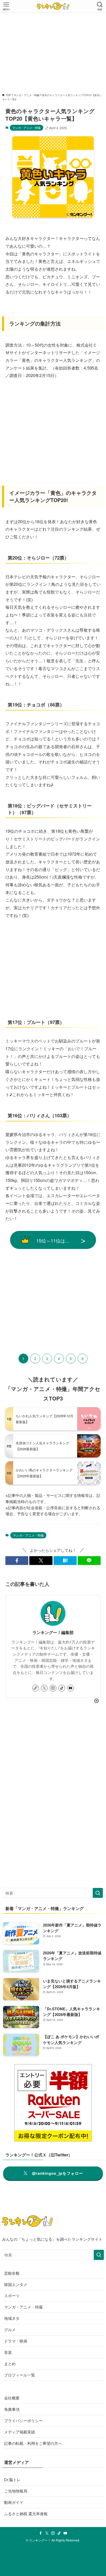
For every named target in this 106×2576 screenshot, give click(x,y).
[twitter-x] (44, 1688)
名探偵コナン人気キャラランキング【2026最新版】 (42, 1446)
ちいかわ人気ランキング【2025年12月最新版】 (45, 1419)
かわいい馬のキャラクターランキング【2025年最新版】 (44, 1473)
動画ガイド (14, 2502)
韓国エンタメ (16, 2284)
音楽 (8, 2352)
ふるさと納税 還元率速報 (26, 2514)
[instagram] (53, 1688)
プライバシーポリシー (23, 2420)
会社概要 (12, 2398)
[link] (36, 1688)
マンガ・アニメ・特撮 (26, 128)
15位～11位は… (53, 1240)
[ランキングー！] (53, 6)
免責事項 (12, 2409)
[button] (17, 1561)
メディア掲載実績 (20, 2432)
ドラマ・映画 (16, 2341)
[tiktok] (62, 1688)
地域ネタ (12, 2318)
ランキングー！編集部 (53, 1632)
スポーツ (12, 2295)
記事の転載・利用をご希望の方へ (33, 2443)
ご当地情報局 (16, 2491)
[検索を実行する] (98, 1893)
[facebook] (41, 2533)
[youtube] (70, 1688)
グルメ (10, 2329)
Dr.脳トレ (12, 2479)
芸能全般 (12, 2273)
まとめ (10, 2364)
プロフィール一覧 (20, 2375)
